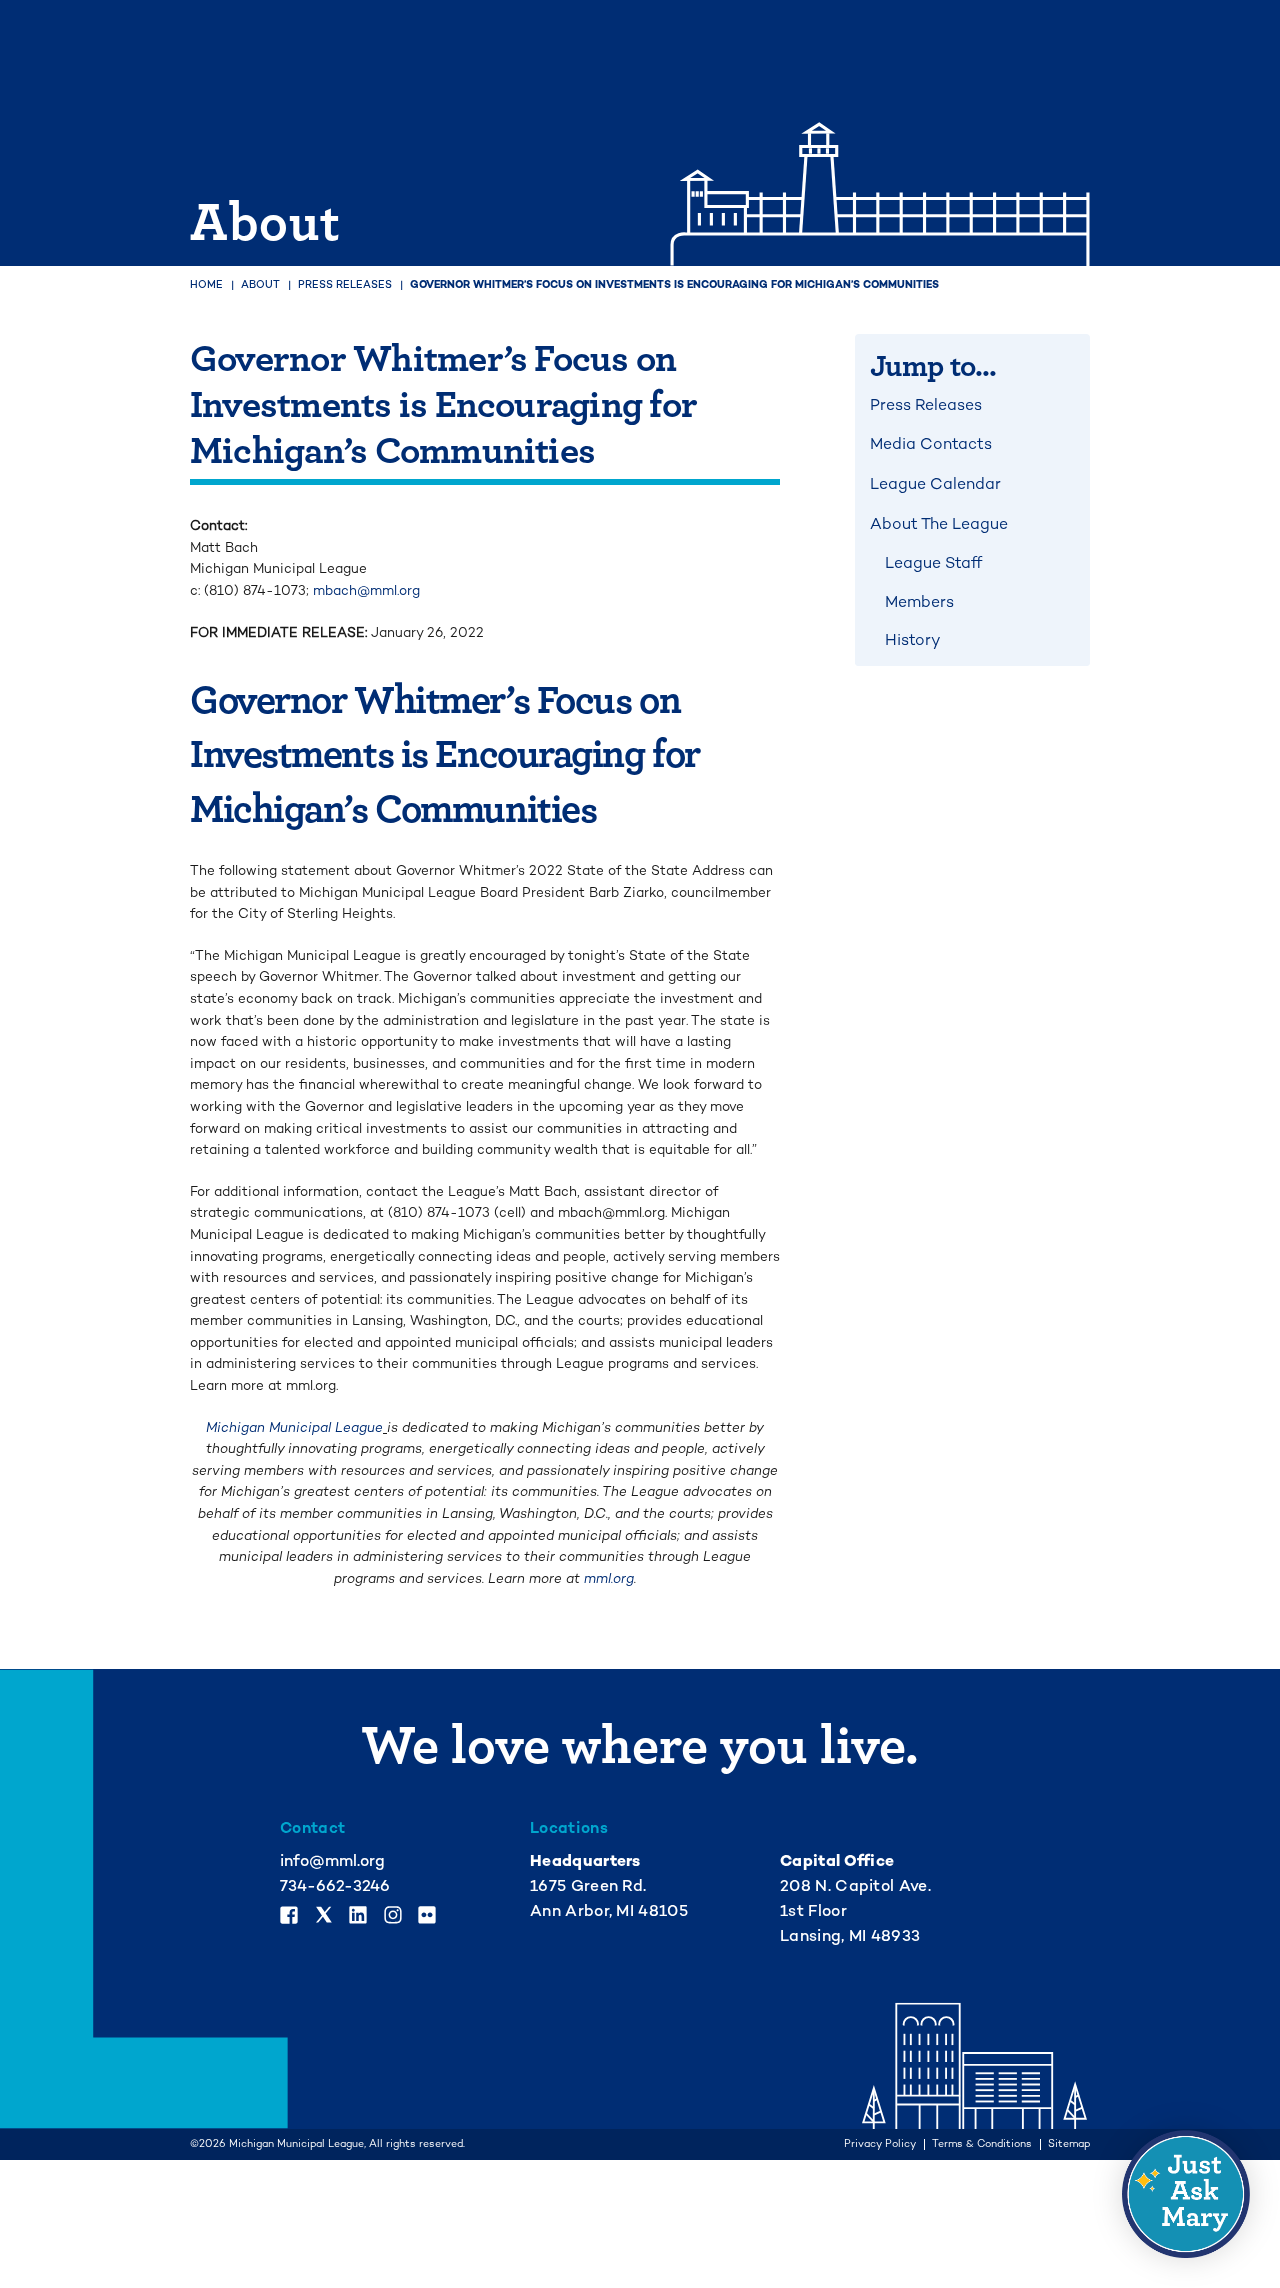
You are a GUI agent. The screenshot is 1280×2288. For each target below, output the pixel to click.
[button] (1186, 2194)
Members (919, 602)
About (260, 284)
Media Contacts (931, 444)
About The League (939, 524)
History (912, 640)
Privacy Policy (880, 2144)
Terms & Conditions (982, 2144)
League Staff (933, 563)
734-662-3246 (335, 1886)
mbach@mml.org (366, 590)
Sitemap (1069, 2144)
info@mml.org (332, 1861)
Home (206, 284)
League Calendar (935, 484)
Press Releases (345, 284)
